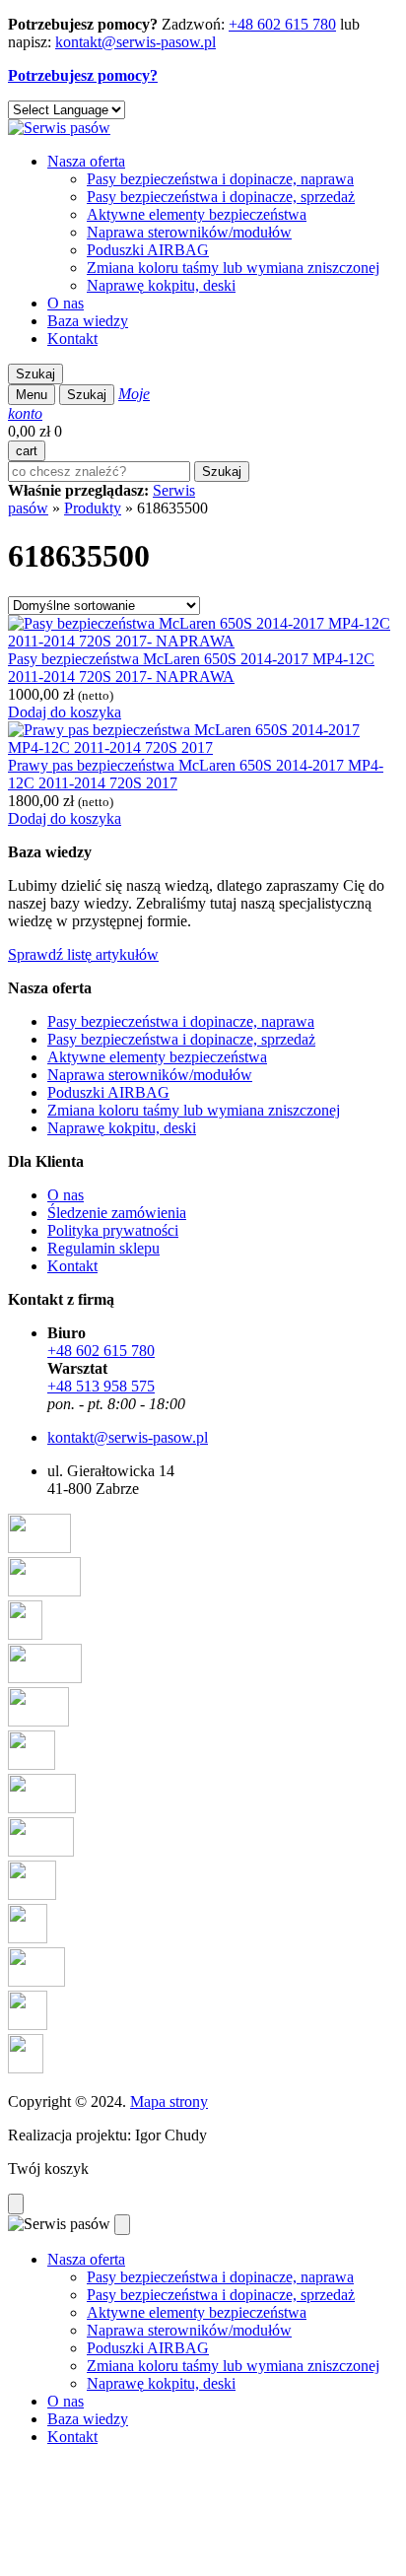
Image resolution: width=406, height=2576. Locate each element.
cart (27, 451)
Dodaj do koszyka (65, 712)
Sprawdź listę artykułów (83, 954)
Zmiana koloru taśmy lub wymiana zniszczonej (233, 268)
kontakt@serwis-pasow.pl (135, 42)
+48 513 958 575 (101, 1386)
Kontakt (72, 339)
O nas (66, 303)
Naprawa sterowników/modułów (189, 232)
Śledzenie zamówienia (117, 1213)
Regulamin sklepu (103, 1248)
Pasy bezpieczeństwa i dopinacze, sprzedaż (221, 197)
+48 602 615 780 (282, 24)
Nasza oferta (86, 161)
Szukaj (35, 374)
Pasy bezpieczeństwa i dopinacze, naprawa (220, 179)
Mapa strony (169, 2101)
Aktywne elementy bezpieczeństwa (197, 214)
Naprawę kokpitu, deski (161, 285)
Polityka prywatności (113, 1230)
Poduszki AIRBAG (148, 250)
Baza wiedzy (88, 321)
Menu (32, 395)
